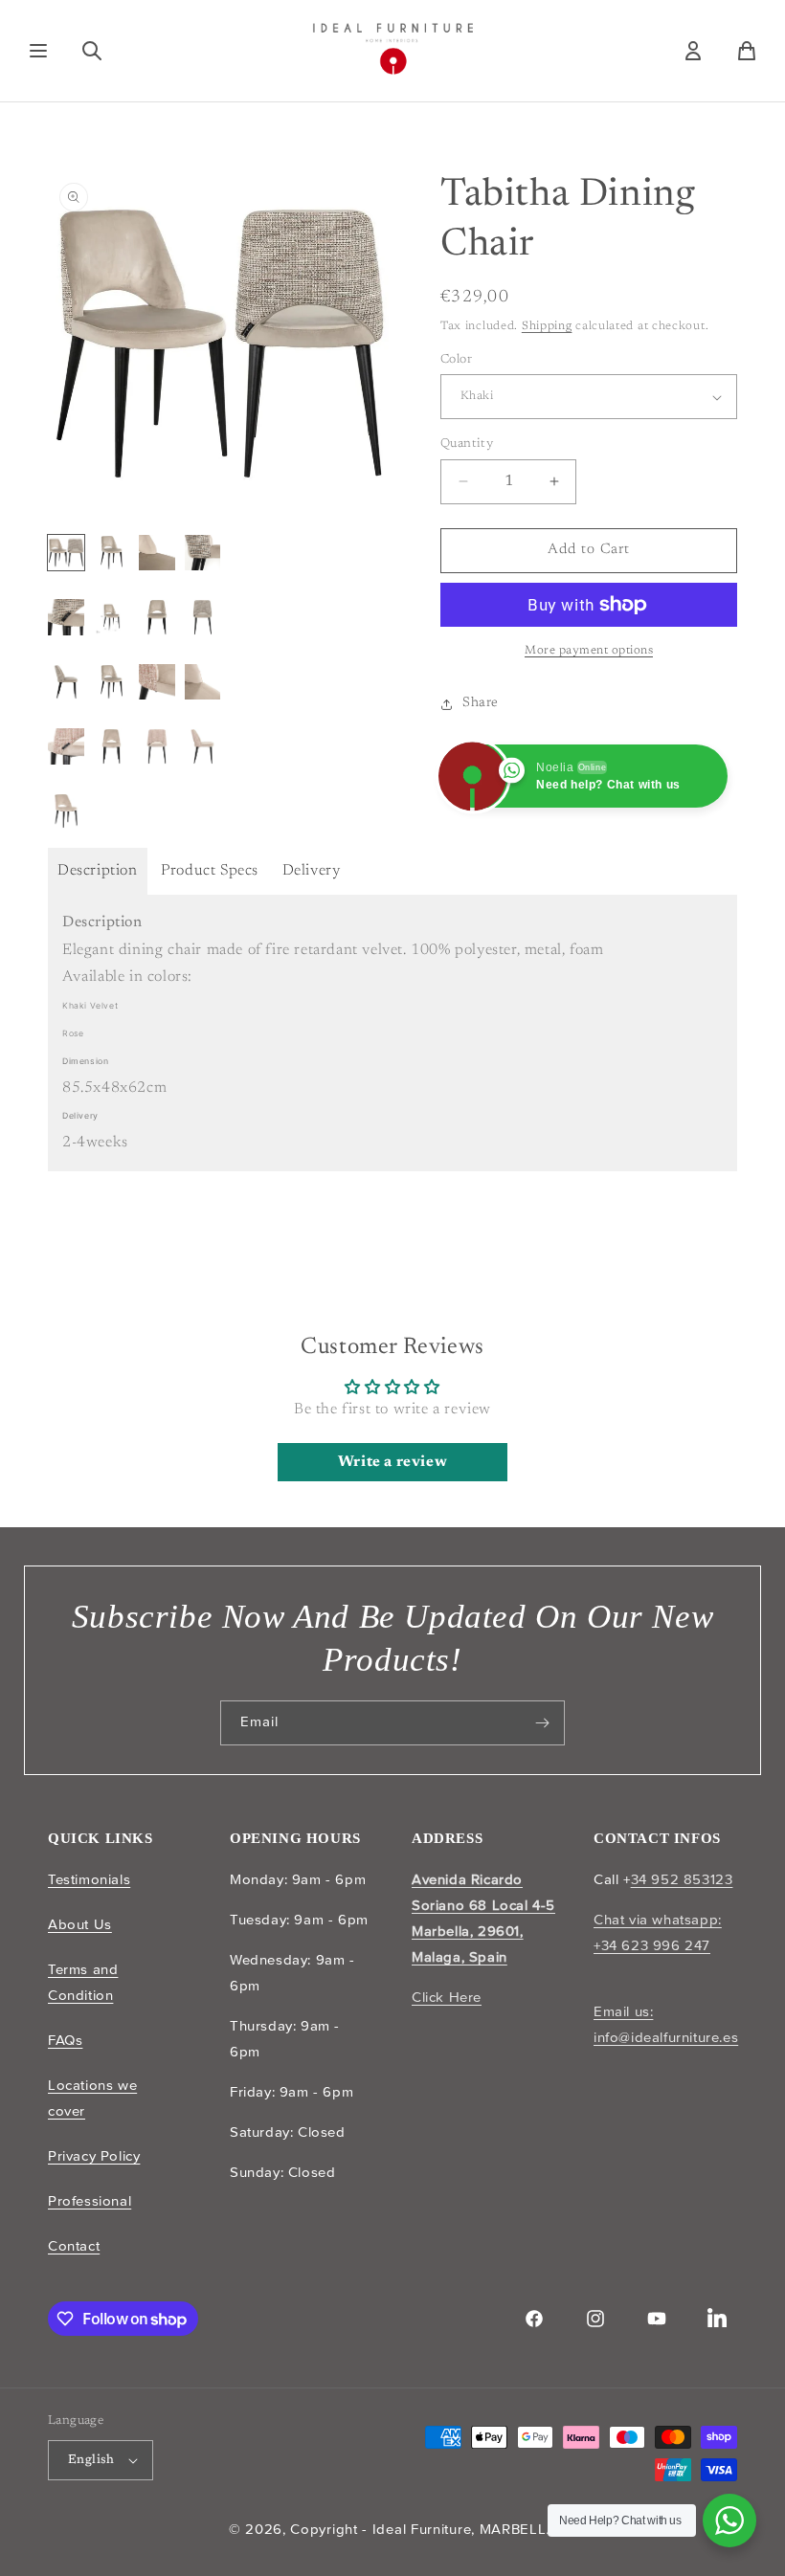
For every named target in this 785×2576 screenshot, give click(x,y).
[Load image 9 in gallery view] (66, 682)
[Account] (693, 51)
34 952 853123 (682, 1879)
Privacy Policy (94, 2156)
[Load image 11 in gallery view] (157, 682)
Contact (74, 2246)
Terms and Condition (83, 1982)
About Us (80, 1924)
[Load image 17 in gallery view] (66, 811)
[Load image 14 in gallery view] (112, 746)
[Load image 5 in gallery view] (66, 617)
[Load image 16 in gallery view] (203, 746)
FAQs (65, 2040)
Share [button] (481, 703)
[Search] (92, 51)
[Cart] (747, 51)
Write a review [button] (392, 1462)
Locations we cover (92, 2098)
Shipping (547, 326)
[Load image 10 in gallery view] (112, 682)
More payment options (589, 651)
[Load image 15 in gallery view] (157, 746)
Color (456, 359)
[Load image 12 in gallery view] (203, 682)
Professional (90, 2201)
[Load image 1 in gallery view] (66, 553)
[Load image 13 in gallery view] (66, 746)
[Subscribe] (543, 1723)
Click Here (447, 1997)
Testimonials (89, 1879)
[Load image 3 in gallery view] (157, 553)
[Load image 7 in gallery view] (157, 617)
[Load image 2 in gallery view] (112, 553)
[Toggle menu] (38, 51)
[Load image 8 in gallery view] (203, 617)
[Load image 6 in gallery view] (112, 617)
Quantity (467, 444)
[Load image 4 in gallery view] (203, 553)
